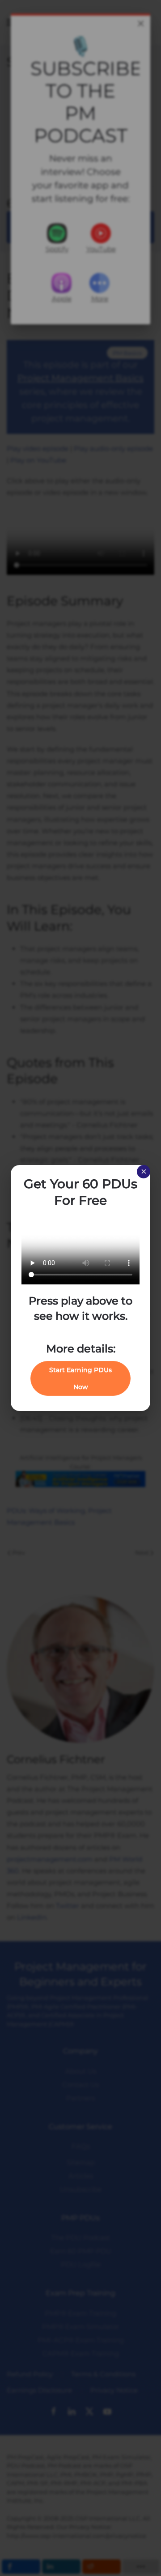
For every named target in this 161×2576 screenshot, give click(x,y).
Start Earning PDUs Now (80, 1378)
